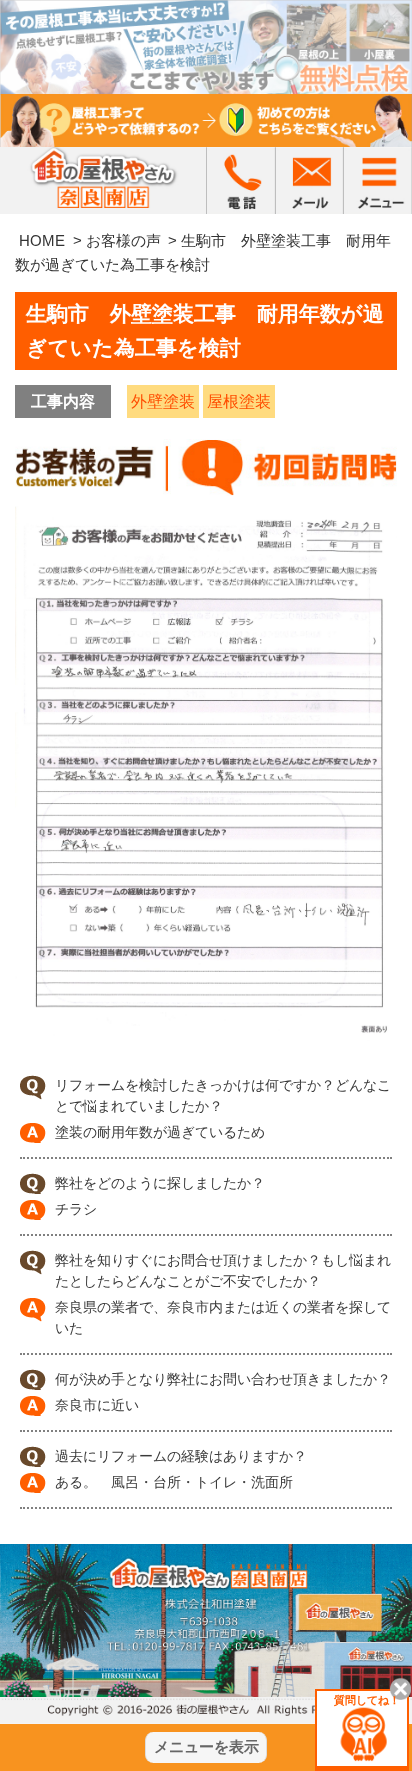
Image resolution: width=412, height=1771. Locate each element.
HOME (42, 240)
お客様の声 (123, 240)
